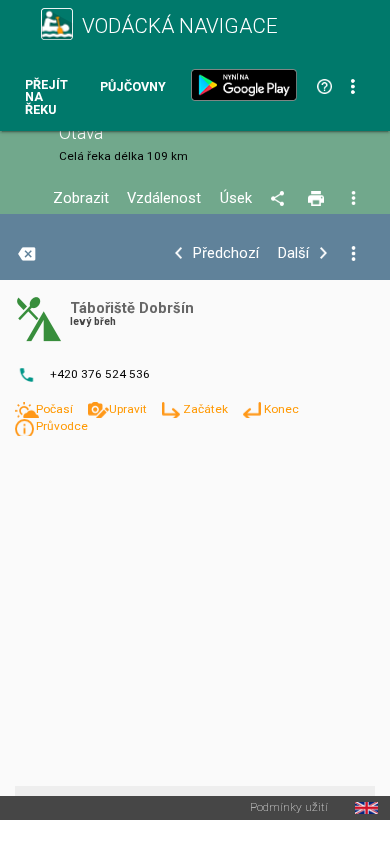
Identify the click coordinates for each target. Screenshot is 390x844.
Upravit (129, 409)
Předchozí (226, 253)
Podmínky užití (289, 808)
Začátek (207, 409)
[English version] (366, 808)
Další (293, 253)
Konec (281, 409)
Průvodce (62, 426)
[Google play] (248, 85)
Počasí (56, 409)
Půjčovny (133, 87)
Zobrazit (81, 198)
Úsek (236, 198)
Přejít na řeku (46, 98)
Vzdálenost (164, 198)
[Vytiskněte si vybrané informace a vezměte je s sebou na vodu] (317, 199)
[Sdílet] (280, 199)
